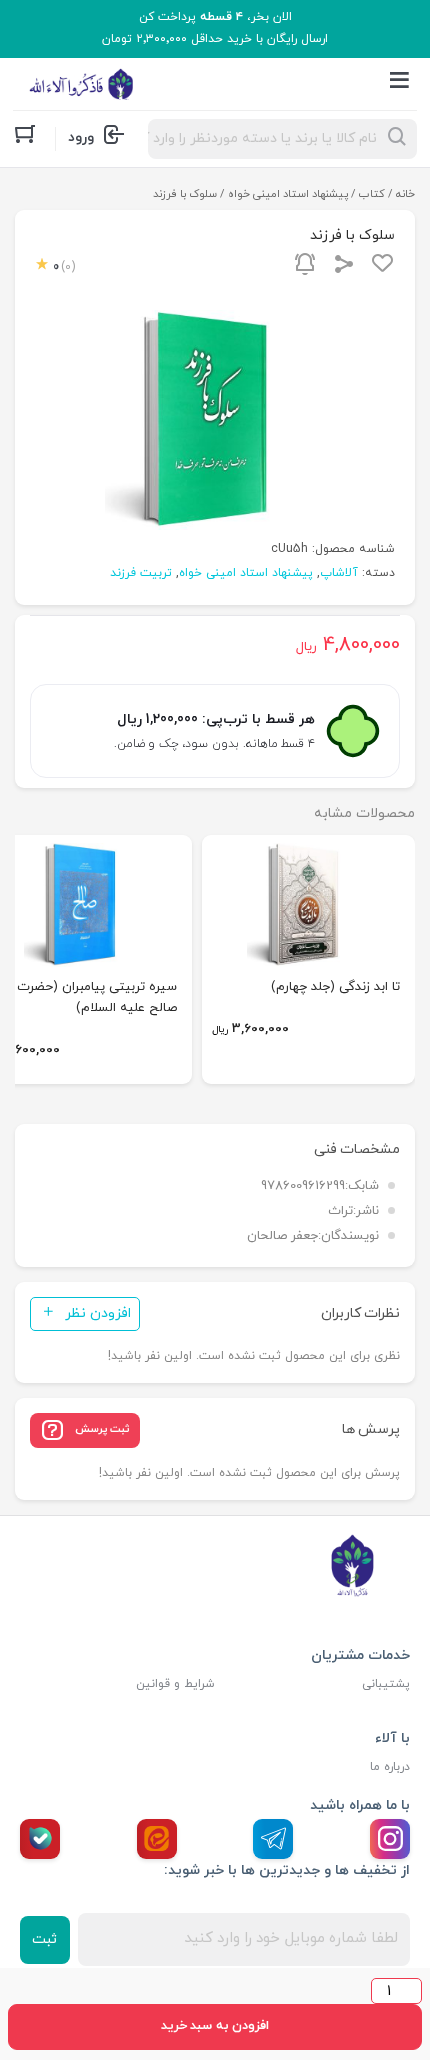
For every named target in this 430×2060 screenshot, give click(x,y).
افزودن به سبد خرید (215, 2026)
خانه (405, 194)
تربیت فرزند (141, 573)
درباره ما (390, 1767)
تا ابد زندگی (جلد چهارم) (335, 987)
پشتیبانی (386, 1684)
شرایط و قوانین (175, 1684)
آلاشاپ (339, 573)
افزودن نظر (98, 1313)
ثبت (44, 1939)
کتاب (372, 194)
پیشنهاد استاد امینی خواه (288, 194)
